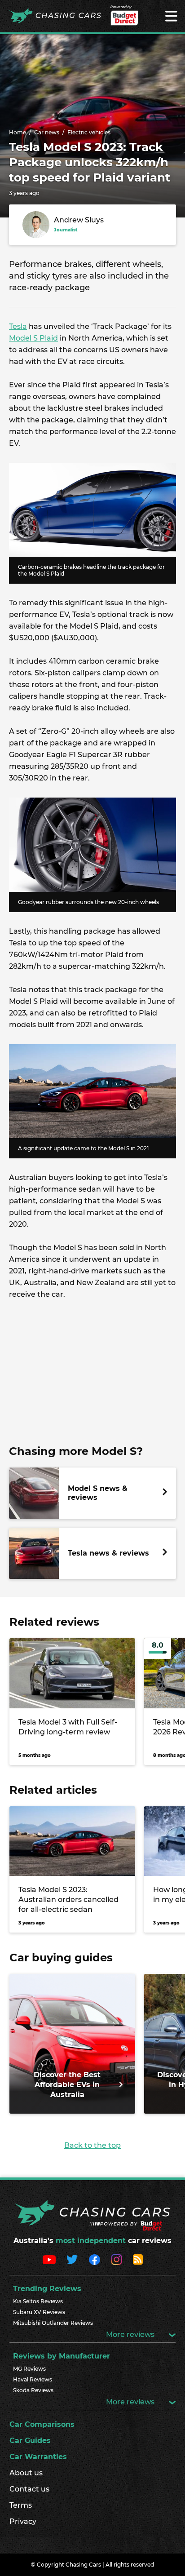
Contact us (29, 2489)
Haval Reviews (33, 2379)
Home (18, 132)
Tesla (18, 326)
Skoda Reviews (33, 2390)
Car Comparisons (42, 2424)
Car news (47, 132)
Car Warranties (38, 2457)
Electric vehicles (89, 132)
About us (26, 2473)
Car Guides (30, 2441)
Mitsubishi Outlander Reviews (53, 2323)
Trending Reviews (47, 2289)
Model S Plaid (33, 338)
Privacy (23, 2521)
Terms (21, 2505)
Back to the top (92, 2145)
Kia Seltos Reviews (38, 2301)
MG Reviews (29, 2369)
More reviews (131, 2334)
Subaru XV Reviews (39, 2312)
